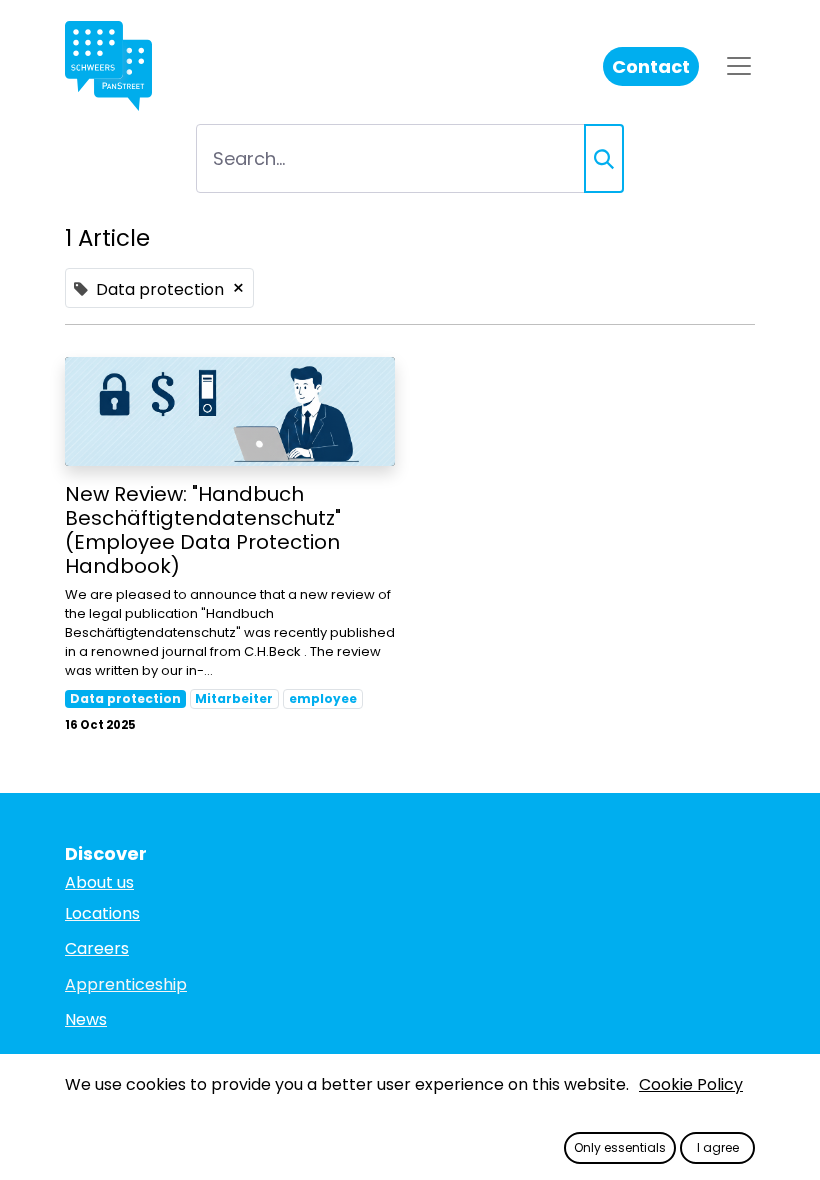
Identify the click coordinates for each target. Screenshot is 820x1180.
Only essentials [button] (620, 1147)
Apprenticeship (126, 984)
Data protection (125, 698)
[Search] (604, 158)
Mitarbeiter (234, 698)
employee (323, 698)
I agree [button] (718, 1147)
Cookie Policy (691, 1084)
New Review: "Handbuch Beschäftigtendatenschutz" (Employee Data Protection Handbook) (203, 530)
